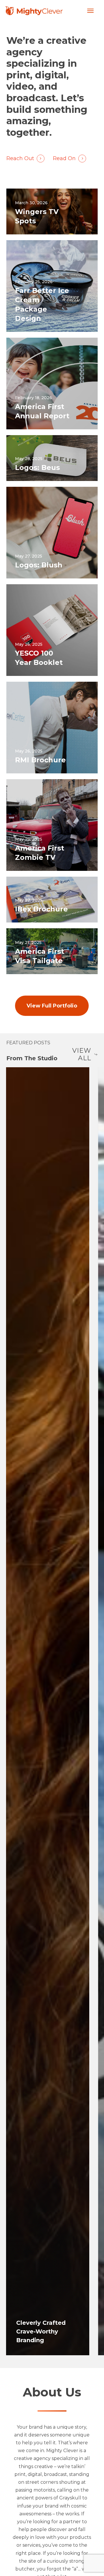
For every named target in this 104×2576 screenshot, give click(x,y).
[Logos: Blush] (52, 533)
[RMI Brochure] (52, 728)
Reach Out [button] (20, 158)
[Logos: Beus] (52, 458)
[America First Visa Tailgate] (52, 951)
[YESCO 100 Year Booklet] (52, 630)
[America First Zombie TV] (52, 825)
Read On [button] (64, 158)
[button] (90, 11)
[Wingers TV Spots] (52, 211)
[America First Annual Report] (52, 383)
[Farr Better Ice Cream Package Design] (52, 286)
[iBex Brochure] (52, 900)
